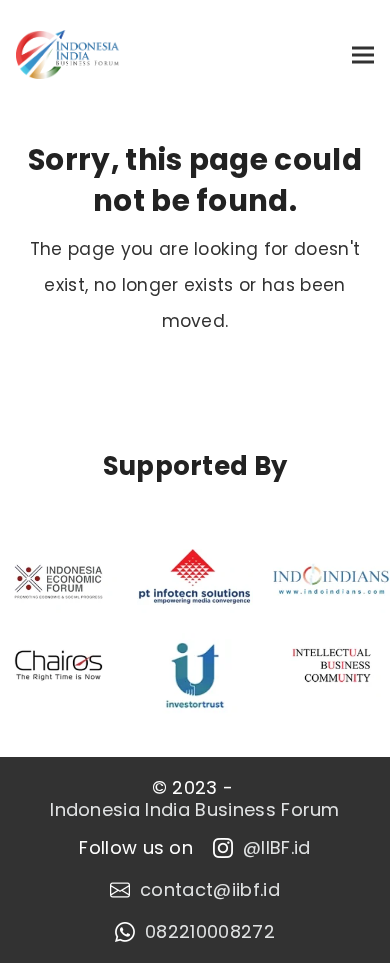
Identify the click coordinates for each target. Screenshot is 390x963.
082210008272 (210, 932)
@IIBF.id (277, 848)
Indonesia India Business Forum (195, 810)
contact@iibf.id (210, 890)
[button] (363, 54)
